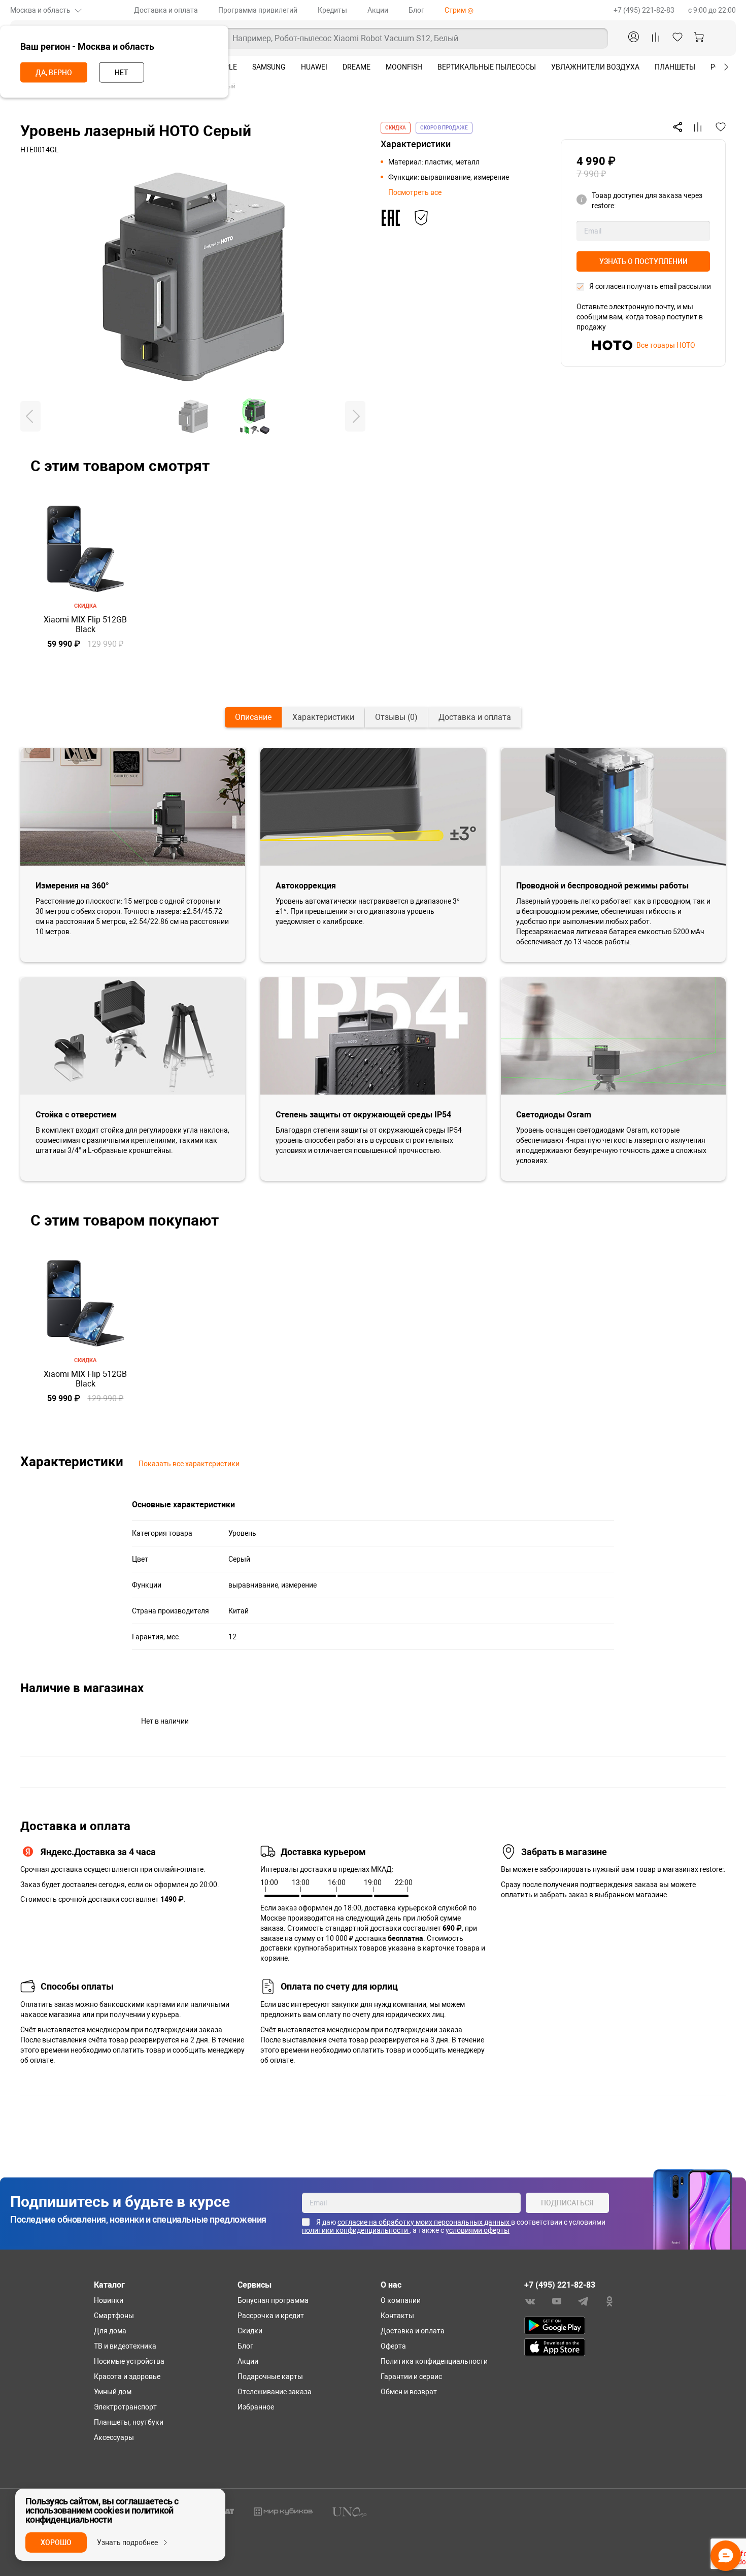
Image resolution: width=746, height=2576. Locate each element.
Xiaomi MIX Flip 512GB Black (85, 624)
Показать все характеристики (189, 1464)
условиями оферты (478, 2230)
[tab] (253, 717)
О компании (401, 2300)
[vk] (530, 2301)
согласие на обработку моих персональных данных (424, 2222)
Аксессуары (114, 2437)
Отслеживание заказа (275, 2392)
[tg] (583, 2301)
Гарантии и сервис (411, 2376)
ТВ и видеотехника (125, 2346)
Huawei (314, 67)
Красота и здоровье (127, 2376)
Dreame (357, 67)
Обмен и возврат (409, 2392)
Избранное (256, 2407)
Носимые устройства (129, 2361)
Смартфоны (114, 2316)
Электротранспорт (125, 2407)
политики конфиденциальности (356, 2230)
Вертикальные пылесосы (487, 67)
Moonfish (404, 67)
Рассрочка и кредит (271, 2316)
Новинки (109, 2300)
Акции (378, 10)
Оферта (393, 2346)
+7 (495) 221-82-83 (645, 10)
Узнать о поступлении (643, 261)
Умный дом (113, 2392)
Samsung (269, 67)
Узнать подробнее (127, 2542)
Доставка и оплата (166, 10)
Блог (416, 10)
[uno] (350, 2511)
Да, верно (54, 73)
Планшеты (675, 67)
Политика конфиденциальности (434, 2361)
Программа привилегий (258, 10)
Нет (122, 73)
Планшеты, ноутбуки (129, 2422)
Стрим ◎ (459, 10)
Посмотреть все (415, 192)
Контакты (397, 2316)
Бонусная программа (273, 2300)
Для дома (110, 2331)
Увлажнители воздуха (595, 67)
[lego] (283, 2511)
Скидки (250, 2331)
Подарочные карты (270, 2376)
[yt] (557, 2301)
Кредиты (332, 10)
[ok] (609, 2301)
